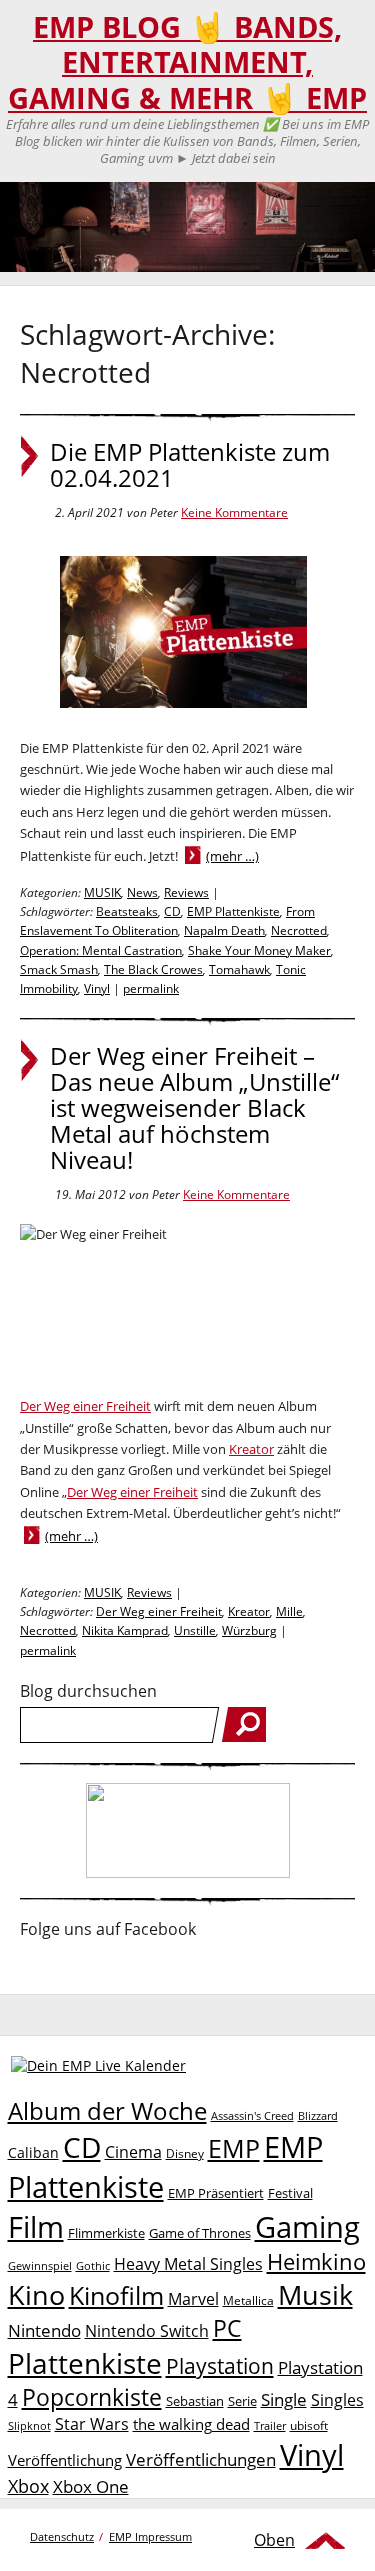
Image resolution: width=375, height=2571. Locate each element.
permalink (151, 988)
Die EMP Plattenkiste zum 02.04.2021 (190, 465)
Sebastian (195, 2401)
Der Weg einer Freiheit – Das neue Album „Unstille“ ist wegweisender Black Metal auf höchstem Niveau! (194, 1108)
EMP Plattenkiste (233, 911)
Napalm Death (224, 930)
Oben (274, 2540)
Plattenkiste (85, 2363)
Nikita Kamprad (125, 1630)
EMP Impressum (150, 2536)
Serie (242, 2401)
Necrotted (299, 930)
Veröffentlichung (65, 2460)
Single (284, 2399)
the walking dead (191, 2424)
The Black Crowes (153, 969)
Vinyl (97, 988)
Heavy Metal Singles (188, 2263)
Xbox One (91, 2486)
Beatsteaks (127, 911)
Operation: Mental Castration (101, 950)
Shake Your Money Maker (259, 950)
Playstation (220, 2366)
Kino (36, 2294)
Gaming (307, 2227)
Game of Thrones (200, 2233)
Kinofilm (116, 2295)
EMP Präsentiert (216, 2193)
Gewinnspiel (40, 2265)
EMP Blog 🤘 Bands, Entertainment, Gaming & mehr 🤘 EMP (187, 62)
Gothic (93, 2265)
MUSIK (102, 892)
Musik (315, 2294)
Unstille (195, 1630)
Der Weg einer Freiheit (85, 1406)
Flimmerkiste (106, 2233)
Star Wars (92, 2424)
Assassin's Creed (252, 2116)
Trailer (270, 2425)
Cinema (133, 2152)
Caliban (33, 2152)
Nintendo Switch (147, 2331)
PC (227, 2328)
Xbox (28, 2486)
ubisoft (309, 2425)
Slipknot (29, 2425)
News (142, 892)
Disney (185, 2153)
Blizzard (318, 2116)
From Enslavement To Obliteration (167, 921)
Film (36, 2227)
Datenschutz (62, 2536)
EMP (234, 2148)
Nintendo (44, 2330)
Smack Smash (59, 969)
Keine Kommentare (234, 512)
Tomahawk (239, 969)
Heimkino (316, 2261)
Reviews (186, 892)
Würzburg (249, 1630)
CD (172, 911)
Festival (290, 2193)
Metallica (248, 2300)
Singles (337, 2399)
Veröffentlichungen (201, 2459)
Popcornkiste (92, 2397)
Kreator (251, 1449)
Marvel (193, 2298)
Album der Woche (107, 2111)
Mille (289, 1611)
